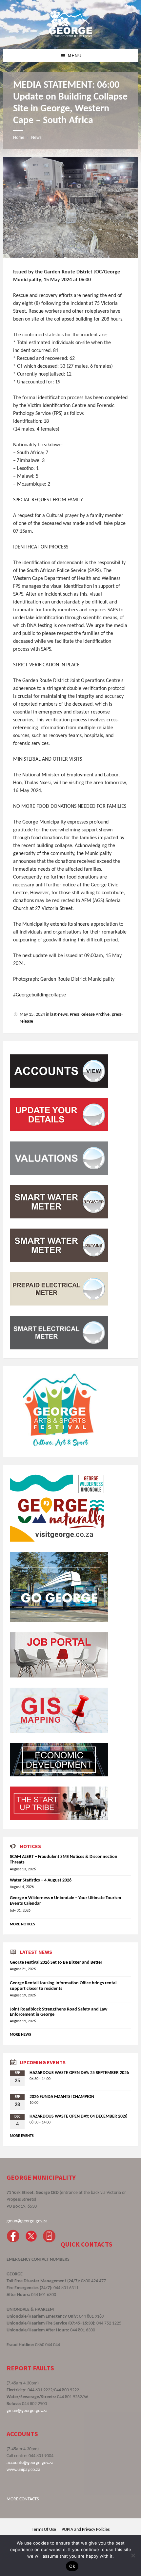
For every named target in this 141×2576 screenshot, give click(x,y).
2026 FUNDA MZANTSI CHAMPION (62, 2097)
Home (19, 138)
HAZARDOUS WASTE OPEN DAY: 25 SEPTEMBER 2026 (79, 2073)
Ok (72, 2566)
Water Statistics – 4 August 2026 (41, 1880)
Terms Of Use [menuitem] (44, 2530)
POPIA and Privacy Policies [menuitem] (86, 2530)
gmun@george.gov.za (27, 2221)
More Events (22, 2136)
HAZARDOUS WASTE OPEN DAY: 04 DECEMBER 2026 (78, 2116)
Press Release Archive (90, 1015)
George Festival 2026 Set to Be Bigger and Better (56, 1963)
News (36, 138)
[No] (133, 2555)
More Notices (22, 1924)
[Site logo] (70, 36)
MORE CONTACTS (23, 2499)
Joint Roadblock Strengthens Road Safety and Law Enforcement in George (59, 2012)
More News (20, 2035)
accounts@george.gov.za (30, 2463)
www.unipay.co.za (23, 2470)
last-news (59, 1015)
